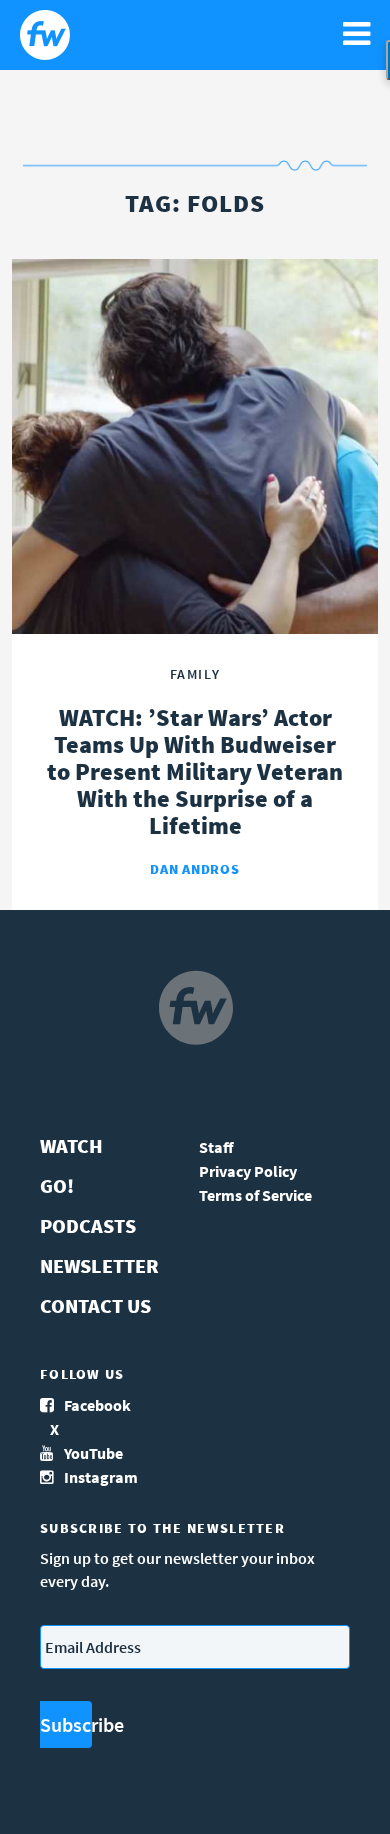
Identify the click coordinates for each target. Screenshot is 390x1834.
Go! (57, 1185)
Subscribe (66, 1724)
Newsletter (99, 1265)
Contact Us (95, 1305)
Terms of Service (255, 1195)
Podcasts (88, 1225)
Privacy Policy (248, 1171)
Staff (216, 1147)
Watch (71, 1145)
